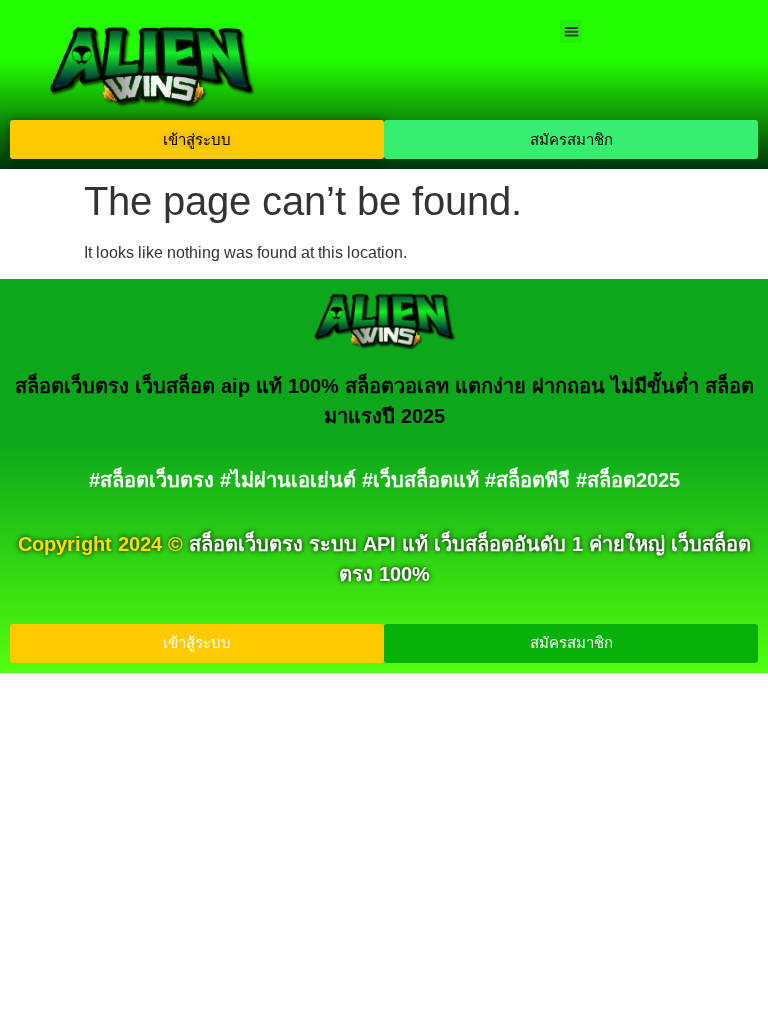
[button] (571, 31)
